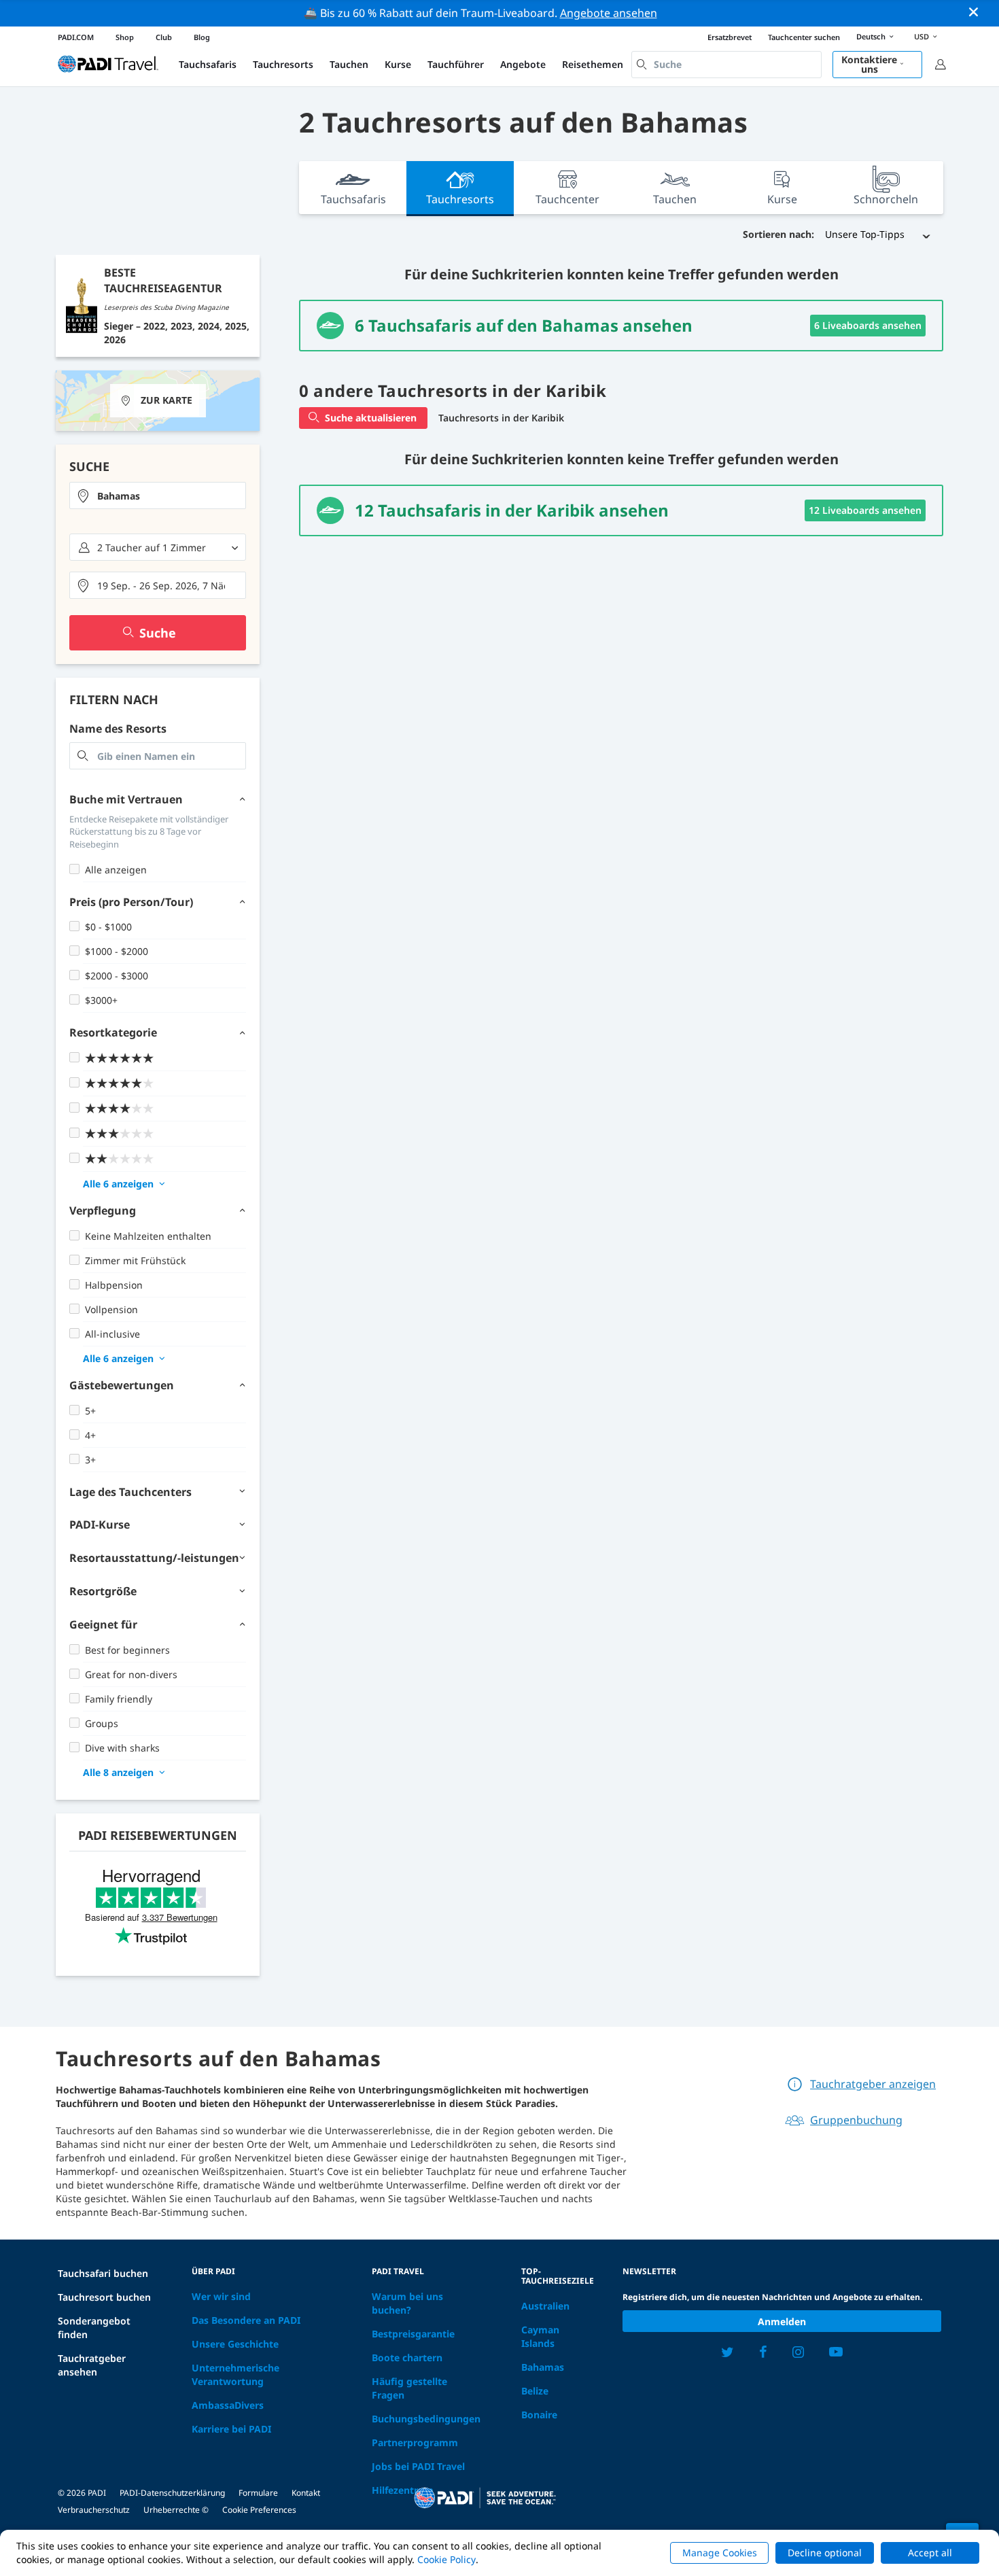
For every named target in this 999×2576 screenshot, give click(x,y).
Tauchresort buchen (104, 2297)
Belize (535, 2391)
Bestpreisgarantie (413, 2334)
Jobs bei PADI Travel (418, 2466)
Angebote (523, 64)
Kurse (398, 64)
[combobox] (726, 65)
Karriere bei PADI (231, 2429)
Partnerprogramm (415, 2442)
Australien (545, 2306)
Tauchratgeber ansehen (92, 2365)
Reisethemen (593, 64)
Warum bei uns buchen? (407, 2303)
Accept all (930, 2553)
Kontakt (306, 2493)
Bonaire (539, 2415)
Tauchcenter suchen (804, 37)
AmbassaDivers (228, 2405)
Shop (125, 37)
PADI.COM (76, 37)
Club (164, 37)
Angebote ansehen (609, 13)
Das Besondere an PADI (246, 2320)
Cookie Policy (446, 2559)
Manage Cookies (720, 2553)
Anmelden (782, 2321)
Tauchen (349, 64)
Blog (202, 37)
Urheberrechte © (176, 2510)
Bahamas (543, 2367)
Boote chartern (407, 2357)
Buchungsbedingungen (426, 2419)
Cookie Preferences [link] (259, 2510)
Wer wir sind (221, 2296)
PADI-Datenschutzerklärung (172, 2493)
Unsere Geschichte (235, 2344)
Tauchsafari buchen (103, 2273)
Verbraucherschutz (94, 2510)
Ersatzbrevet (730, 37)
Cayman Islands (540, 2336)
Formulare (258, 2493)
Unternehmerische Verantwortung (235, 2374)
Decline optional (825, 2553)
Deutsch (871, 36)
